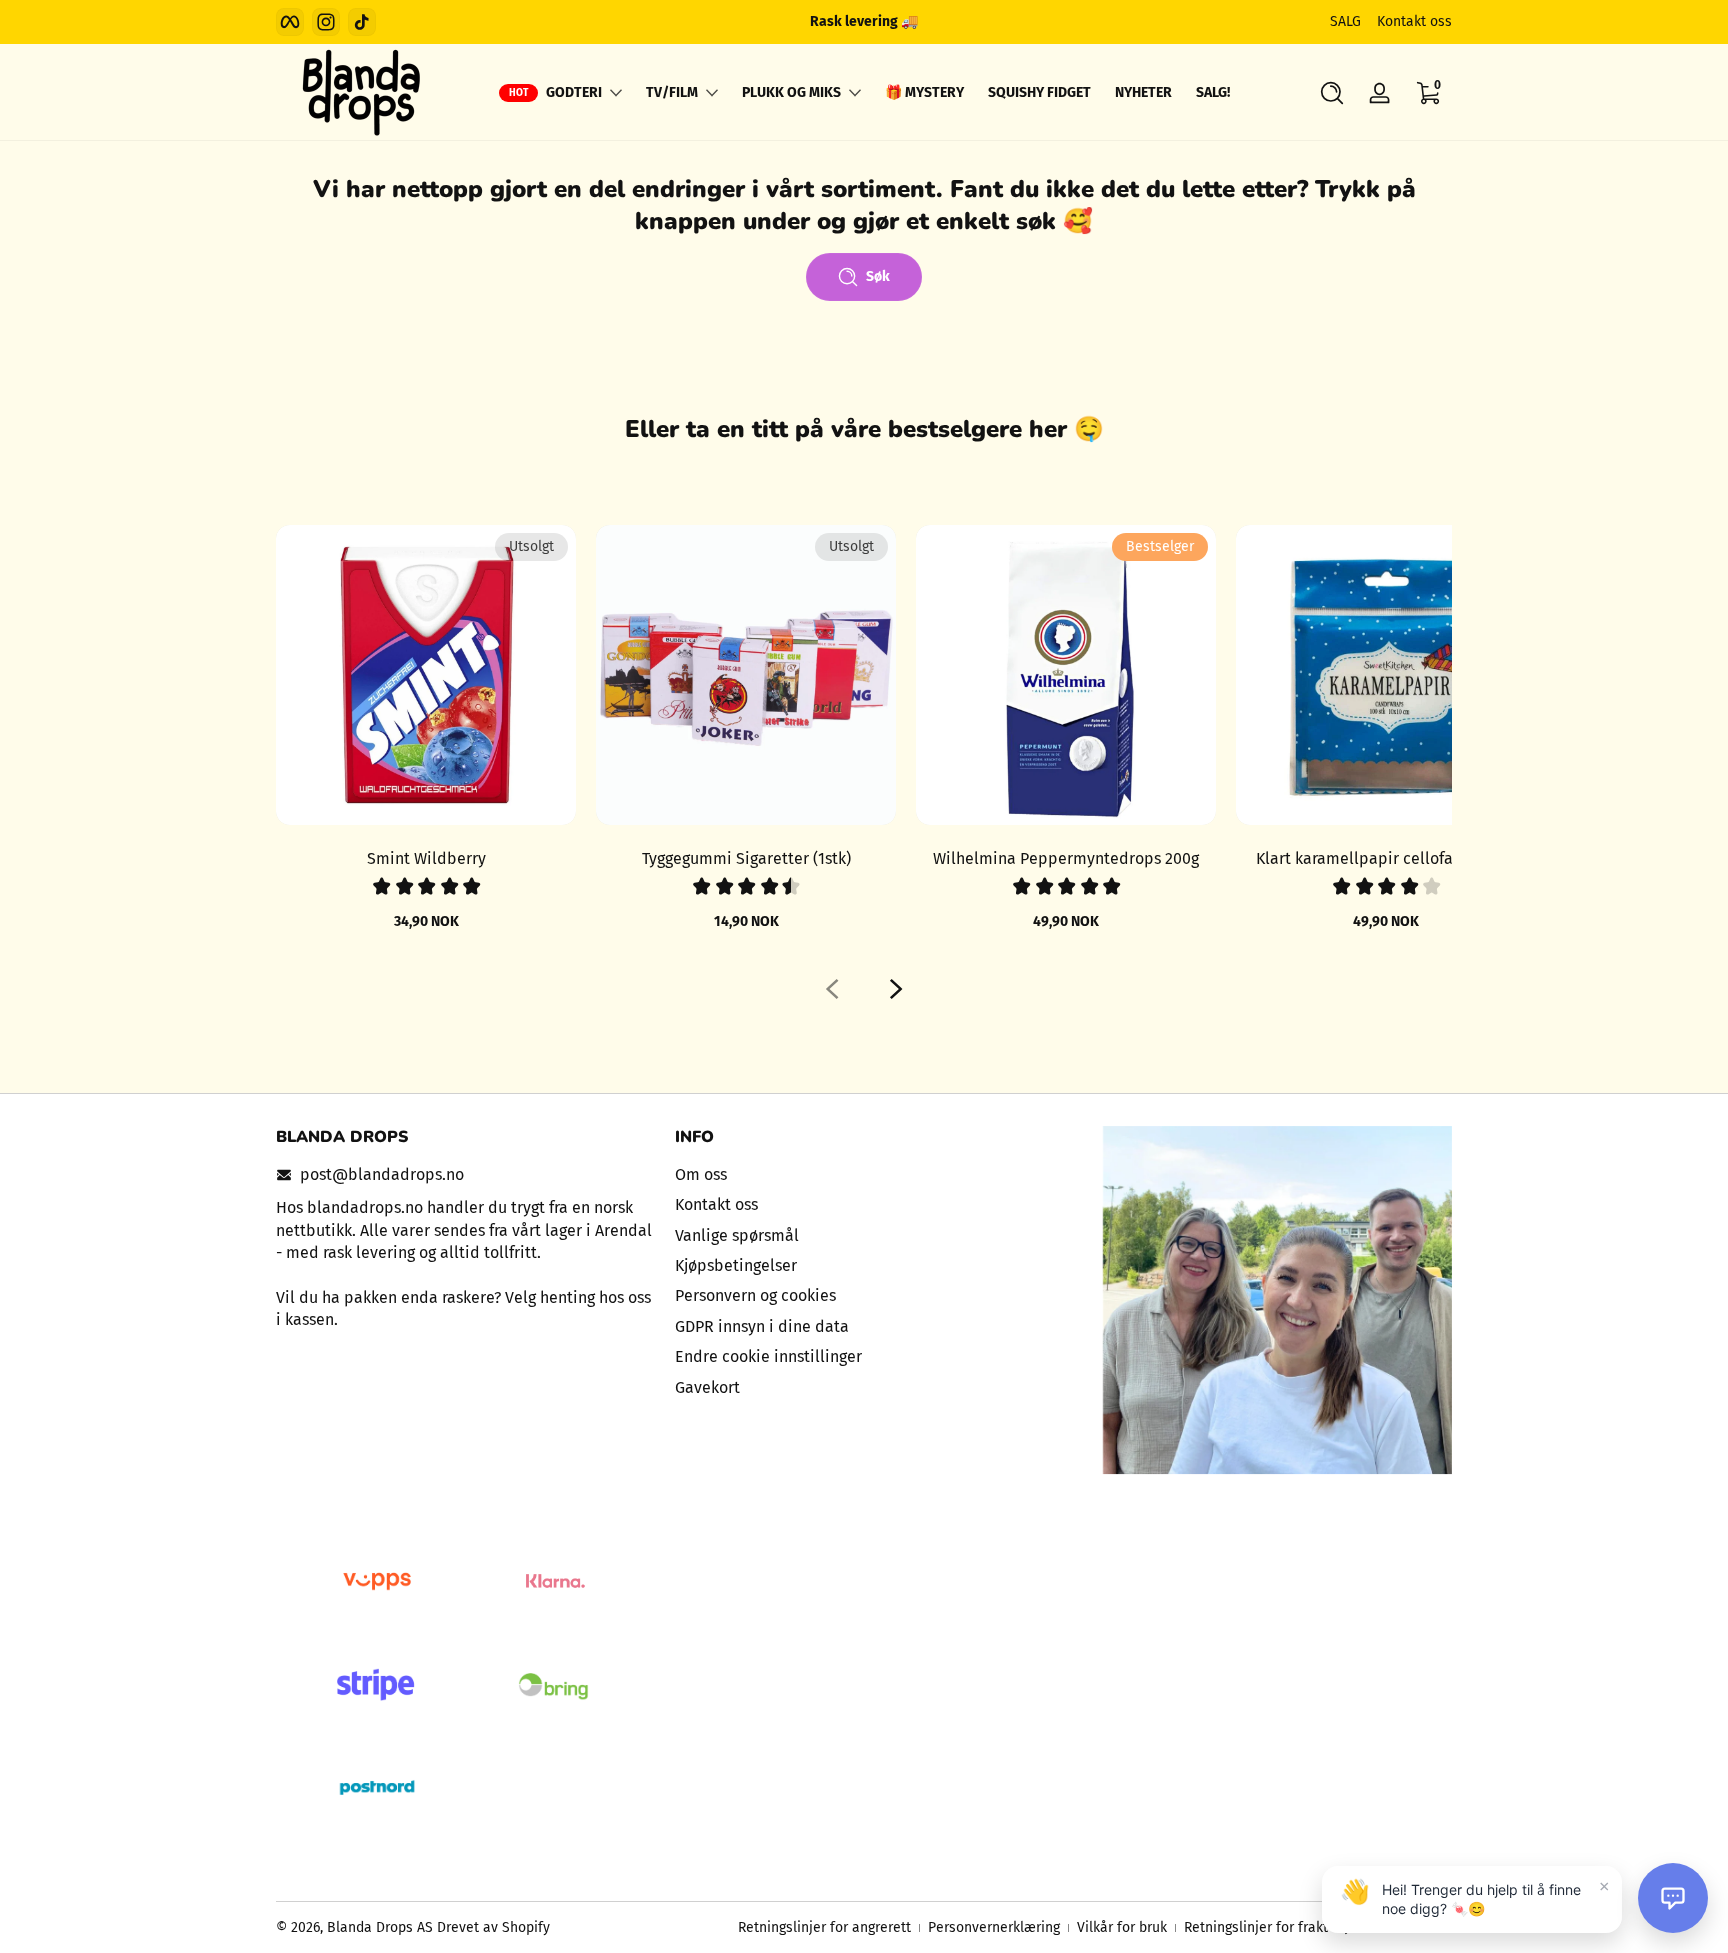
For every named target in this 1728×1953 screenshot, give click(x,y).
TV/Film (672, 92)
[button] (1332, 93)
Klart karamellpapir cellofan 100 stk (1386, 858)
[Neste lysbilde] (896, 989)
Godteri (574, 92)
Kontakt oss (1414, 21)
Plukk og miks (791, 92)
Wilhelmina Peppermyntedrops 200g (1066, 858)
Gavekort (707, 1387)
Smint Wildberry (426, 858)
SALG (1345, 21)
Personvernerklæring (994, 1927)
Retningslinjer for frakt (1256, 1927)
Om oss (701, 1174)
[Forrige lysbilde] (832, 989)
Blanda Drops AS (382, 1927)
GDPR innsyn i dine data (762, 1326)
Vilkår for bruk (1122, 1927)
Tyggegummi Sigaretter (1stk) (746, 858)
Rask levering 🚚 (864, 21)
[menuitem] (864, 1175)
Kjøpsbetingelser (736, 1265)
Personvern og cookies (755, 1295)
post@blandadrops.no (382, 1174)
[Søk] (1332, 93)
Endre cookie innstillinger (768, 1356)
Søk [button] (878, 276)
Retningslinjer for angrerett (824, 1927)
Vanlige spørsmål (737, 1235)
